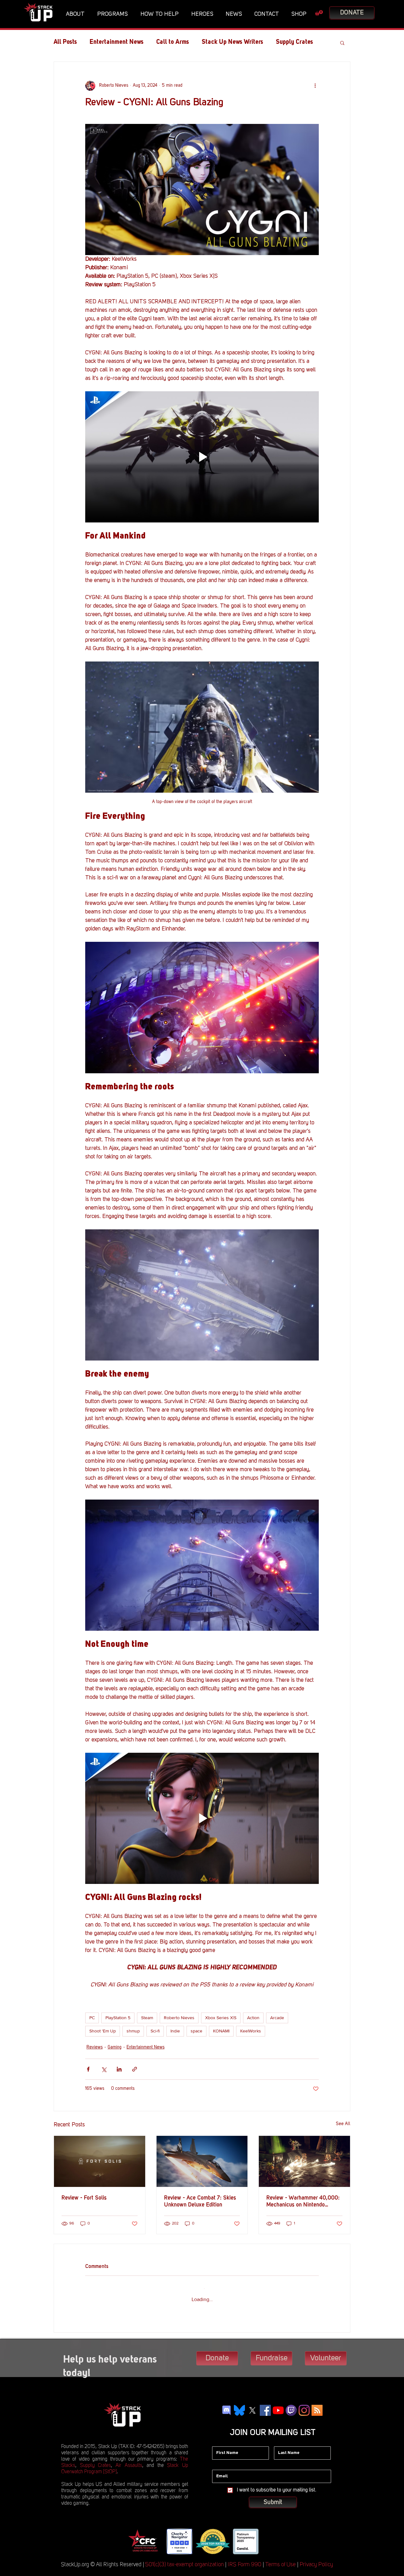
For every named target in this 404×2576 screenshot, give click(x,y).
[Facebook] (265, 2405)
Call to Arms (173, 42)
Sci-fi (155, 2031)
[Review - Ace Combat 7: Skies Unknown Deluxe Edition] (202, 2161)
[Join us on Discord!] (226, 2405)
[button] (77, 14)
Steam (147, 2018)
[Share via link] (135, 2069)
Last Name (285, 2436)
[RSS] (317, 2405)
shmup (133, 2031)
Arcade (277, 2018)
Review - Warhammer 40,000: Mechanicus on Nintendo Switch (303, 2202)
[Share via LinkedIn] (119, 2069)
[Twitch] (291, 2405)
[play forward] (268, 2536)
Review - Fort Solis (84, 2198)
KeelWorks (251, 2031)
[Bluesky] (239, 2405)
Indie (175, 2031)
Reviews (95, 2047)
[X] (252, 2405)
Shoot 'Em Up (103, 2031)
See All (343, 2124)
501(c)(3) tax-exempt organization (184, 2559)
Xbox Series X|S (221, 2018)
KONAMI (221, 2031)
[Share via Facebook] (88, 2069)
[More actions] (315, 86)
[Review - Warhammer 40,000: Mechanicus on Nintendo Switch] (304, 2161)
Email (218, 2460)
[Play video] (202, 457)
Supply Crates (95, 2460)
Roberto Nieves (179, 2018)
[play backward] (135, 2536)
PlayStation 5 (118, 2018)
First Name (223, 2436)
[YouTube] (278, 2405)
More (283, 42)
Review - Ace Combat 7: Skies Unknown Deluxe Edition (200, 2201)
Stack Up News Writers (232, 42)
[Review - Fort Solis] (100, 2161)
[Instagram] (304, 2405)
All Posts (65, 42)
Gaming (115, 2047)
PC (92, 2018)
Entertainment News (117, 42)
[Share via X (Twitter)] (104, 2069)
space (196, 2031)
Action (253, 2018)
